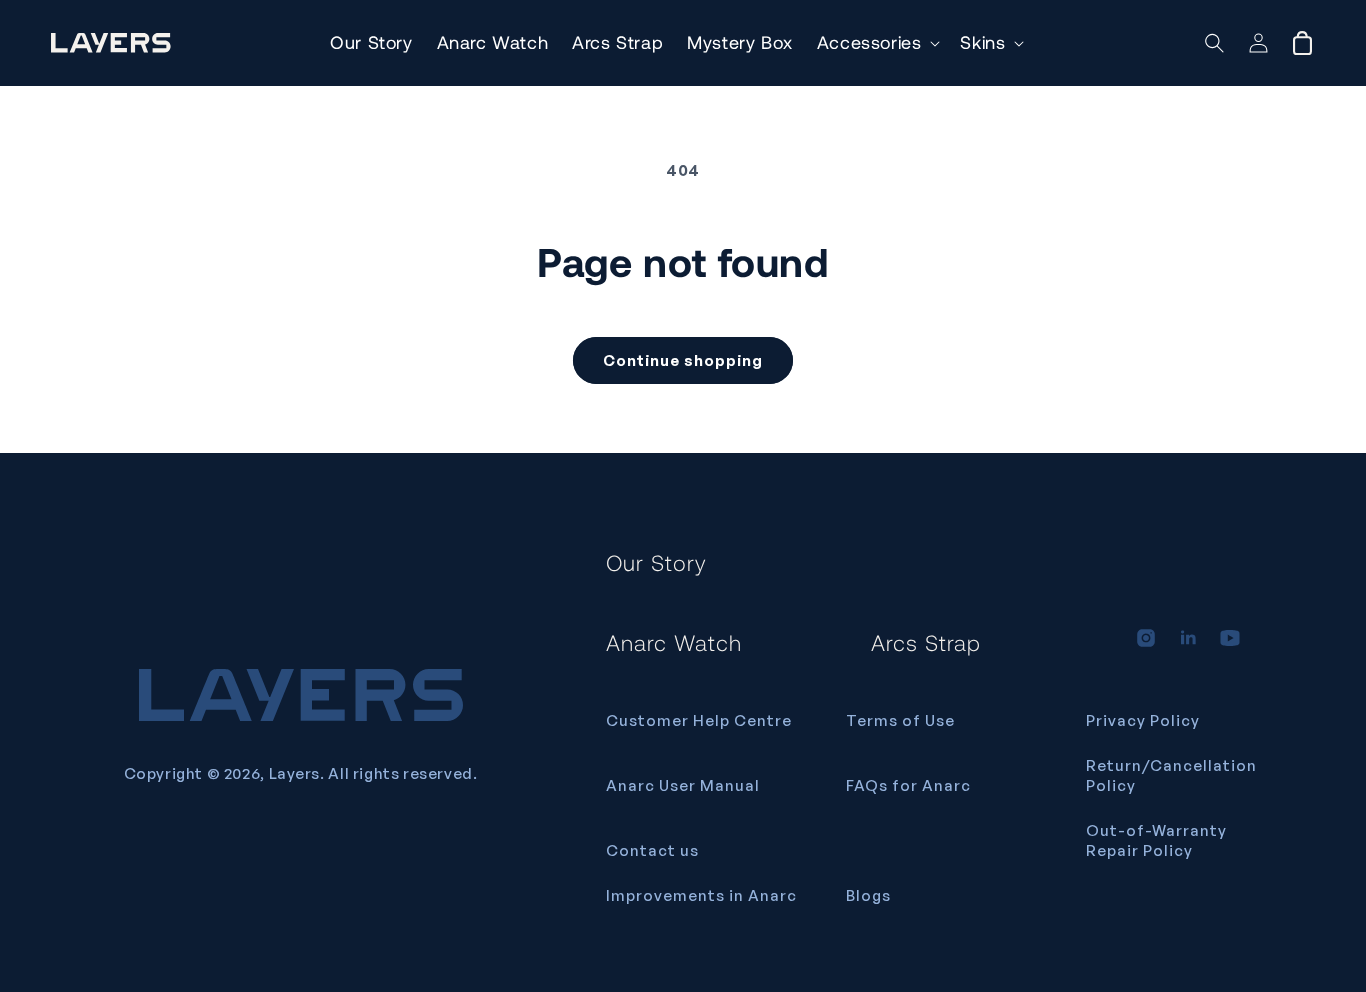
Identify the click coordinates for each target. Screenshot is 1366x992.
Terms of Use (900, 720)
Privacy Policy (1143, 720)
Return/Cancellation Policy (1171, 775)
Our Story (656, 562)
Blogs (868, 895)
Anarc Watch (674, 642)
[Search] (1214, 43)
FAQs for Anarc (908, 785)
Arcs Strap (926, 642)
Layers (295, 773)
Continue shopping (683, 360)
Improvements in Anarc (701, 895)
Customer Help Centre (699, 720)
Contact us (652, 850)
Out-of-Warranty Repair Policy (1156, 840)
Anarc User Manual (683, 785)
